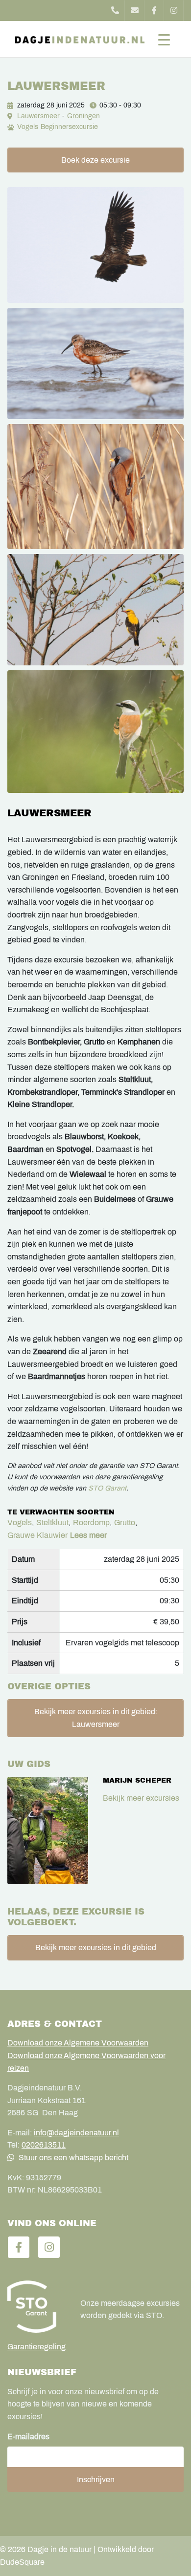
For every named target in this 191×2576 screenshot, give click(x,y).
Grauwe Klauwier (37, 1535)
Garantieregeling (36, 2347)
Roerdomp (91, 1522)
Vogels (28, 127)
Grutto (125, 1522)
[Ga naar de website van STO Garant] (36, 2306)
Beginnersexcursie (69, 127)
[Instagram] (174, 11)
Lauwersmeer (38, 116)
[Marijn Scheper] (48, 1831)
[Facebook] (154, 11)
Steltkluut (52, 1522)
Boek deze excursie (95, 160)
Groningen (84, 116)
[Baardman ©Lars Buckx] (95, 487)
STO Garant (107, 1488)
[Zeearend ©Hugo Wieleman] (95, 245)
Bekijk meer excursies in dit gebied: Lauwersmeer (96, 1718)
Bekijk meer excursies (141, 1798)
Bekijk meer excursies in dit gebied (96, 1948)
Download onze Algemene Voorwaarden (78, 2043)
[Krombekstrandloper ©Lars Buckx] (95, 363)
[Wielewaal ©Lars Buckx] (95, 610)
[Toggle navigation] (164, 39)
